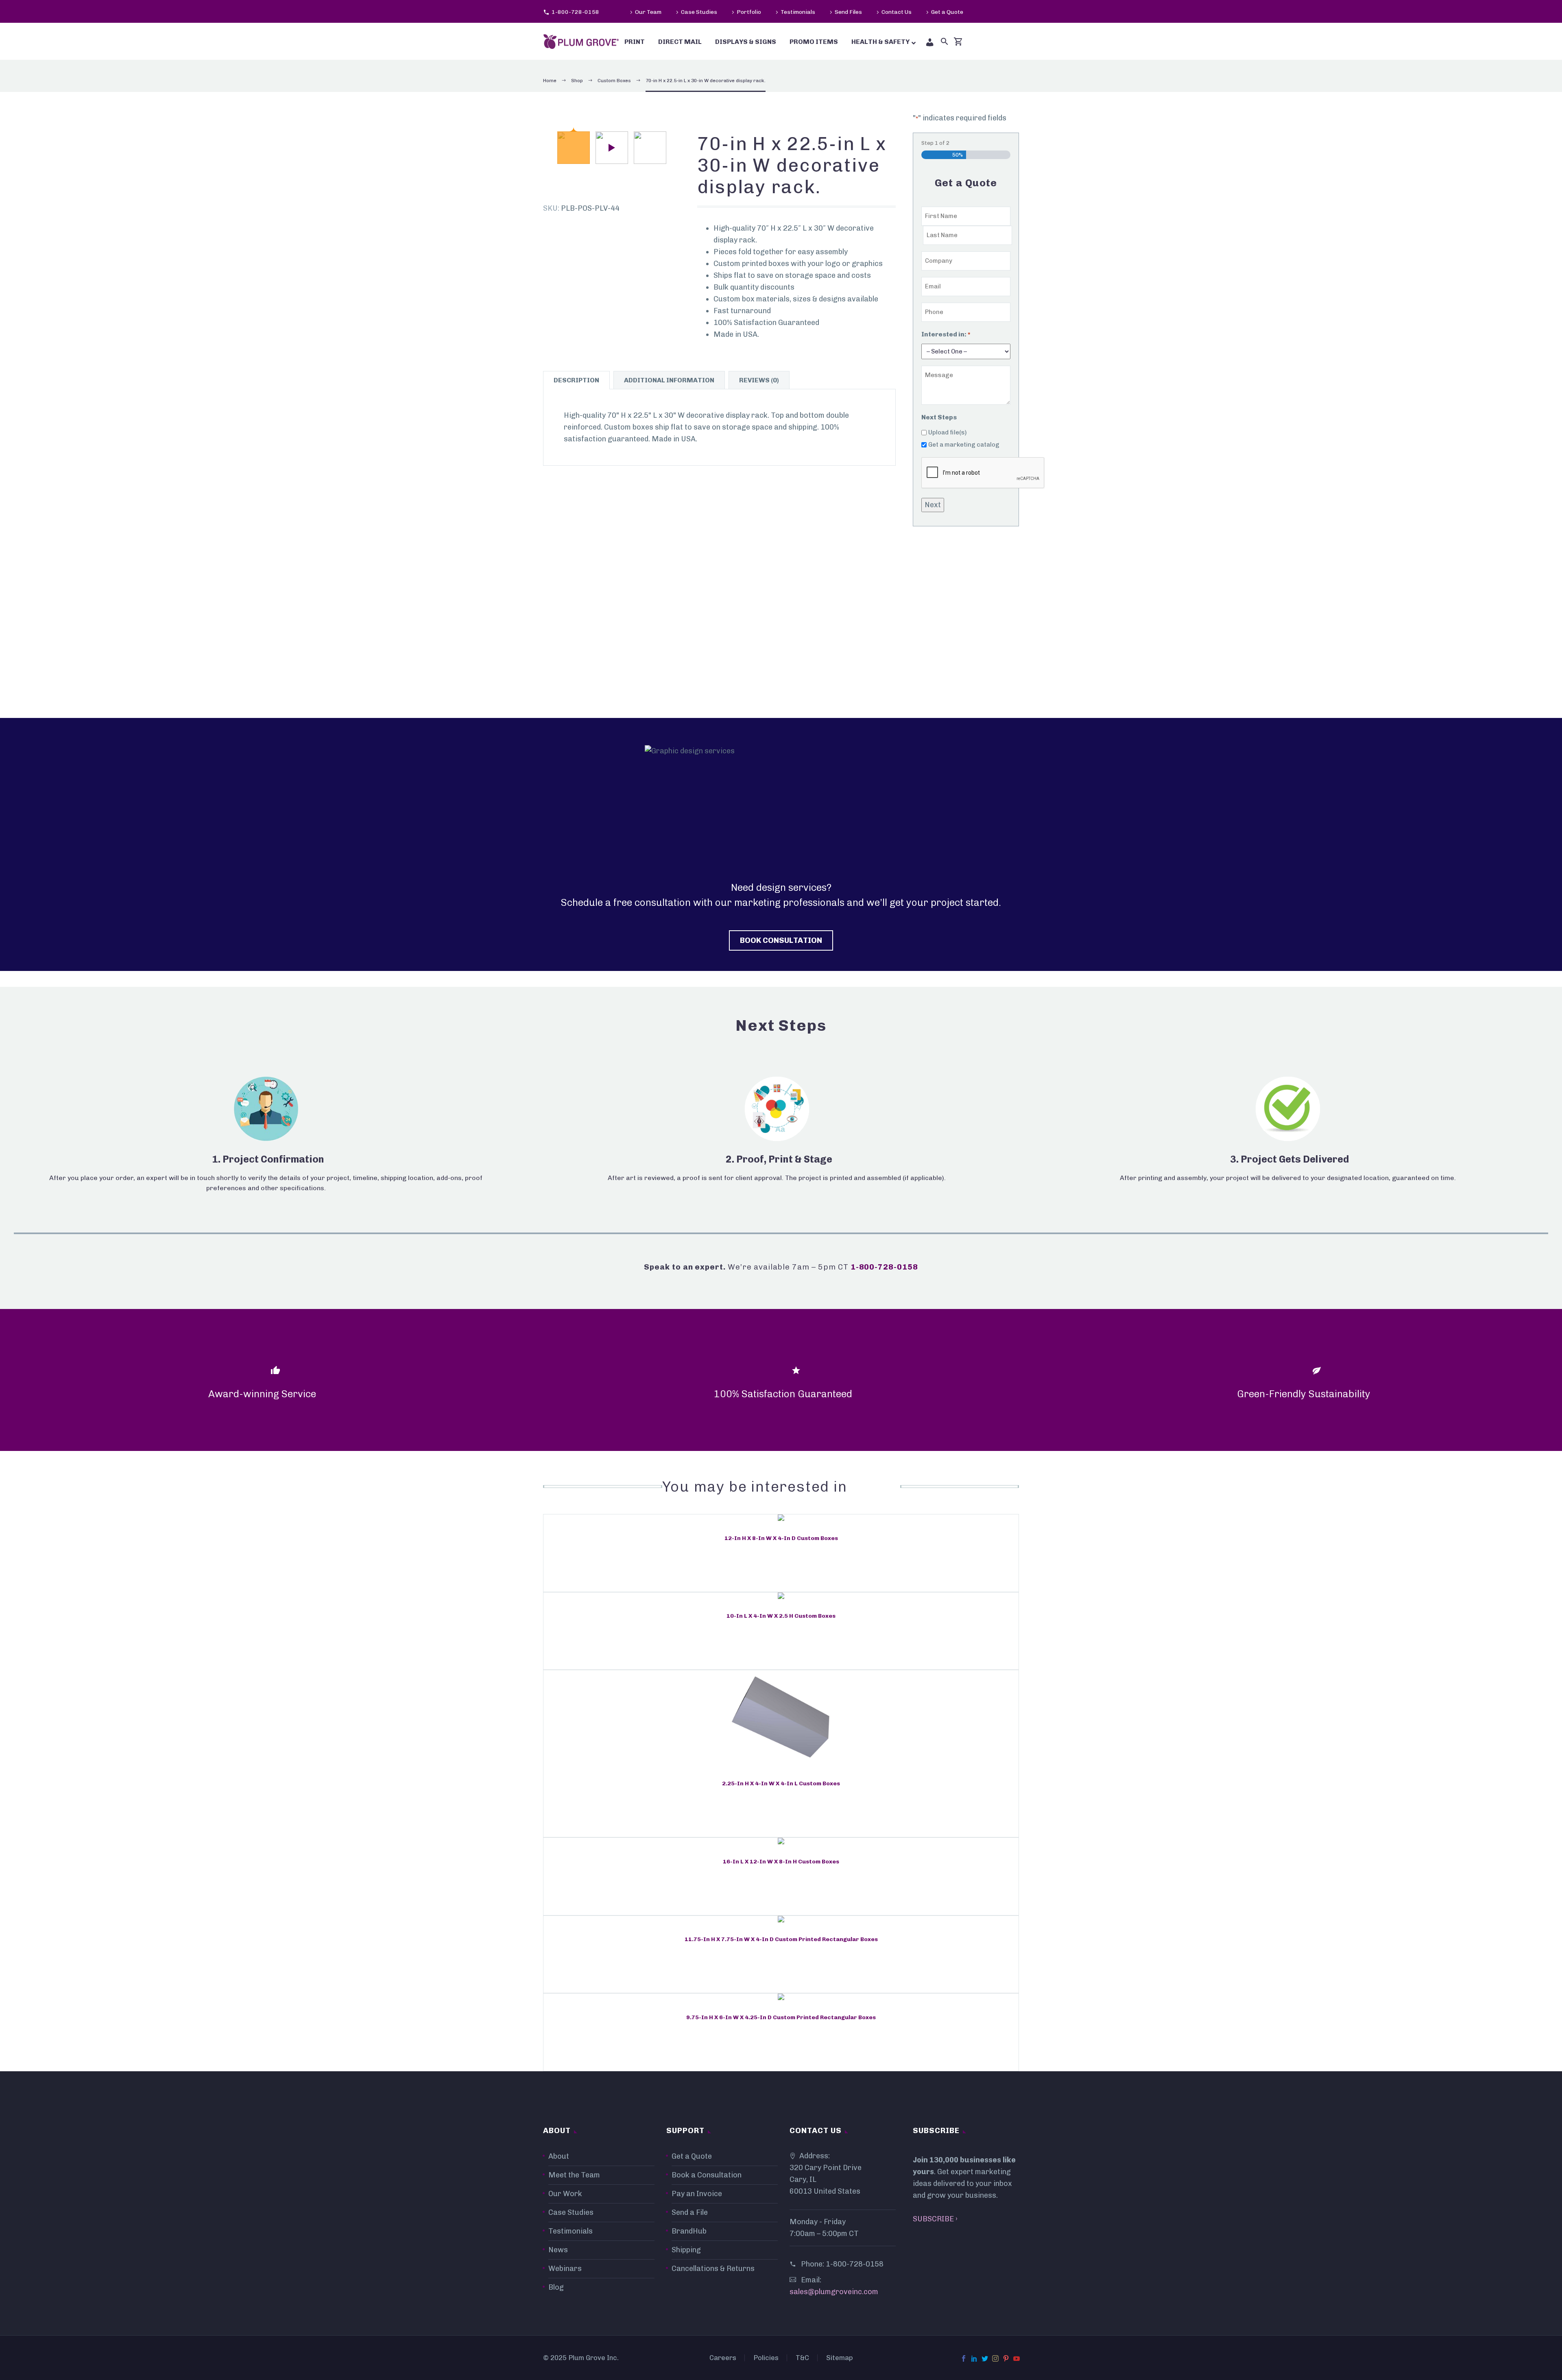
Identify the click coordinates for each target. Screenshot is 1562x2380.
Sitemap (840, 2358)
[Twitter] (985, 2358)
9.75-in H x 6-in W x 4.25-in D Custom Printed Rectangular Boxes (781, 2017)
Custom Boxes (614, 81)
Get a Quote (947, 12)
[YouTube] (1017, 2358)
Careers (723, 2358)
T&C (802, 2358)
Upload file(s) (947, 432)
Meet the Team (574, 2175)
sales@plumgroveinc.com (834, 2292)
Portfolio (749, 12)
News (558, 2250)
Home (550, 81)
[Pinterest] (1006, 2358)
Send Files (848, 12)
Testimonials (798, 12)
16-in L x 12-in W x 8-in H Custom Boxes (781, 1862)
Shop (577, 81)
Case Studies (699, 12)
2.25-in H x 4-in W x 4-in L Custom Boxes (781, 1783)
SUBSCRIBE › (935, 2219)
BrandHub (689, 2231)
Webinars (565, 2269)
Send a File (690, 2212)
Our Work (565, 2194)
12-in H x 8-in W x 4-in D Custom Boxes (781, 1538)
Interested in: (946, 334)
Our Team (648, 12)
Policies (766, 2358)
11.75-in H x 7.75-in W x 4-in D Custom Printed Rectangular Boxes (781, 1939)
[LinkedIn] (974, 2358)
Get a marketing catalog (964, 445)
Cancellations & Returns (713, 2269)
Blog (556, 2287)
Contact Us (897, 12)
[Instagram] (995, 2358)
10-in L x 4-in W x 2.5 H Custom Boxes (781, 1616)
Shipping (686, 2250)
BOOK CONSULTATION (781, 940)
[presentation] (983, 473)
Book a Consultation (707, 2175)
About (559, 2156)
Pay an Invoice (697, 2194)
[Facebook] (964, 2358)
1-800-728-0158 (575, 12)
